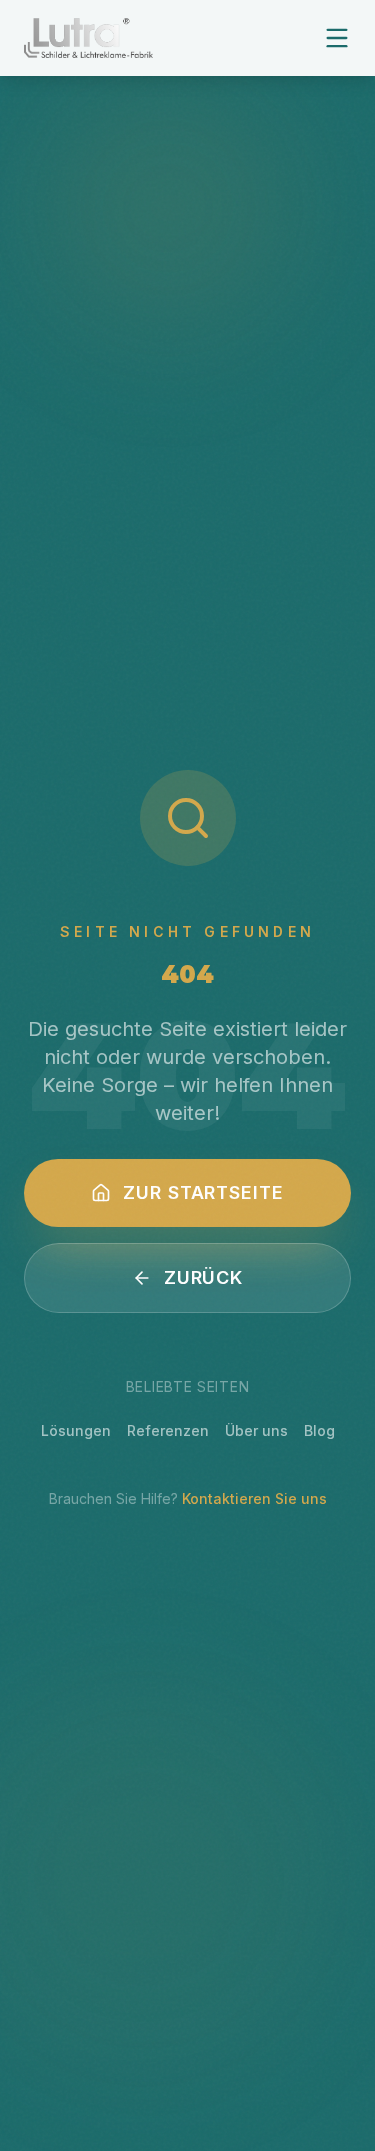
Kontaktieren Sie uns (254, 1498)
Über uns (256, 1430)
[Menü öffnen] (337, 38)
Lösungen (76, 1430)
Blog (319, 1430)
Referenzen (168, 1430)
